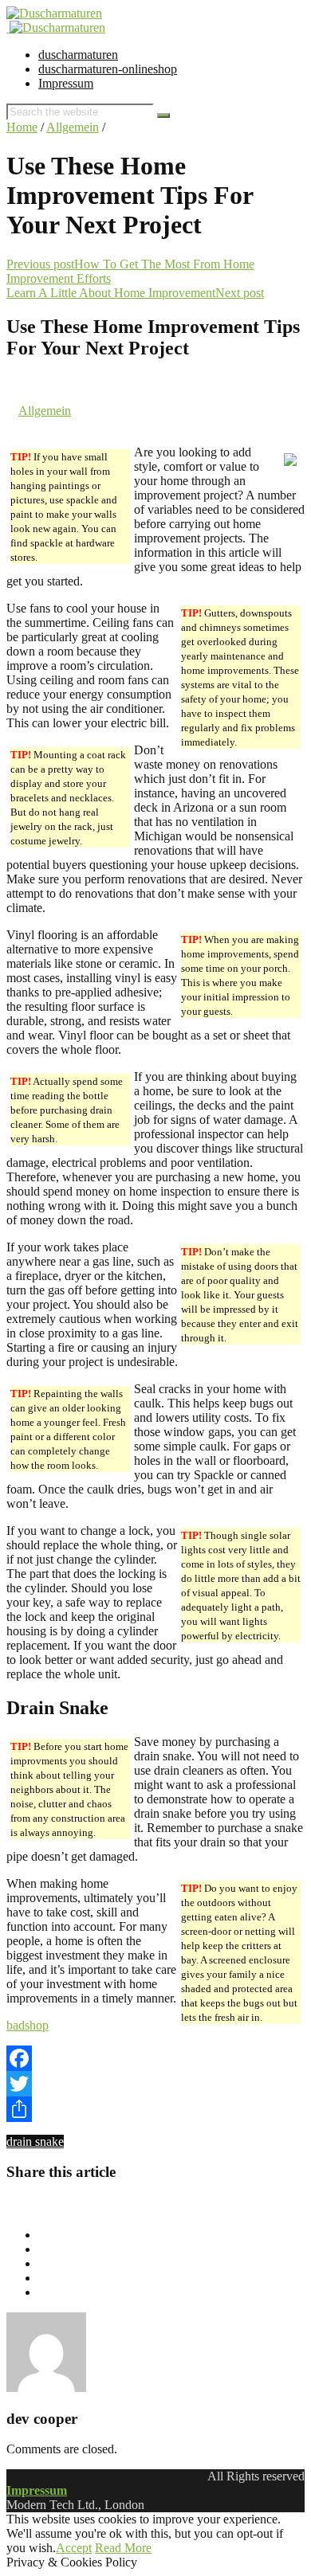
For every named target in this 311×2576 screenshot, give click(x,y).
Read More (123, 2548)
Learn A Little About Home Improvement (111, 293)
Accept (74, 2548)
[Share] (155, 2109)
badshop (28, 2025)
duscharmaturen (78, 55)
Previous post (40, 264)
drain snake (35, 2141)
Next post (240, 293)
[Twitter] (155, 2084)
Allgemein (73, 127)
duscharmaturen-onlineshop (108, 69)
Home (22, 127)
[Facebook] (155, 2058)
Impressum (66, 83)
